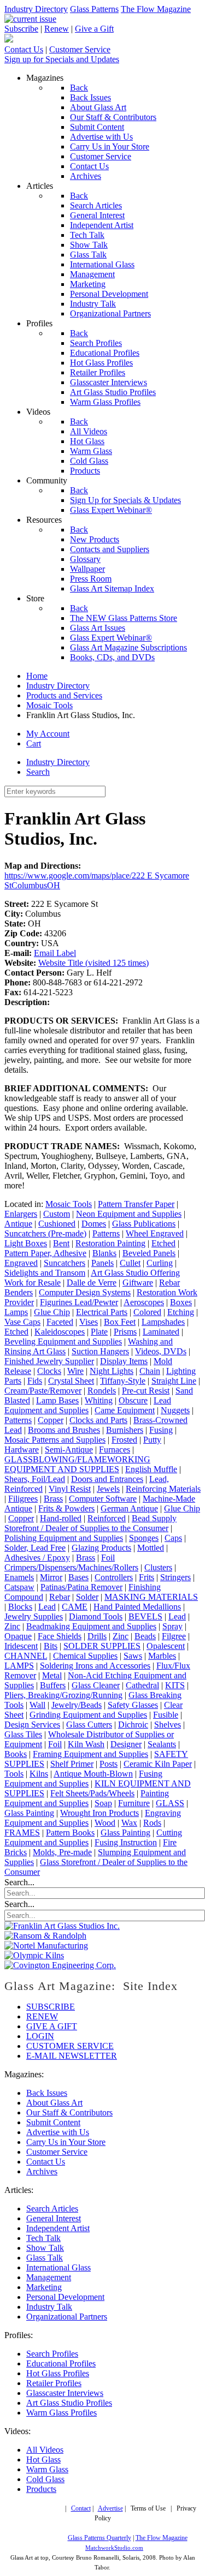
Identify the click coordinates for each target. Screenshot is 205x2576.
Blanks (104, 1253)
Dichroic (133, 1725)
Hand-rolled (61, 1518)
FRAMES (22, 1833)
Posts (109, 1764)
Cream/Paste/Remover (43, 1391)
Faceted (60, 1322)
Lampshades (163, 1322)
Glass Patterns (94, 9)
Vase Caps (22, 1322)
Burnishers (125, 1430)
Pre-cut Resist (146, 1391)
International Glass (58, 2267)
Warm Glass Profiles (61, 2413)
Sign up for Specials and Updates (62, 59)
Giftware (138, 1283)
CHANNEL (26, 1656)
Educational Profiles (61, 2363)
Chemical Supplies (85, 1656)
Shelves (168, 1725)
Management (49, 2277)
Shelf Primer (72, 1764)
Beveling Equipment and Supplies (63, 1341)
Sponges (144, 1538)
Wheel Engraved (155, 1233)
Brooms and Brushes (64, 1430)
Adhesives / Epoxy (37, 1558)
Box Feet (120, 1322)
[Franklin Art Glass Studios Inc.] (62, 1926)
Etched (163, 1243)
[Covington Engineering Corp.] (60, 1965)
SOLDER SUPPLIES (102, 1646)
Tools (14, 1774)
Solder (87, 1597)
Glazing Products (101, 1548)
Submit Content (53, 2122)
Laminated (161, 1332)
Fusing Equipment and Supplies (83, 1779)
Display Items (124, 1361)
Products (41, 2489)
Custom (57, 1214)
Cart (34, 743)
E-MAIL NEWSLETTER (72, 2056)
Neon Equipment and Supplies (129, 1214)
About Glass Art (54, 2103)
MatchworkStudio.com (114, 2548)
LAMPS (19, 1666)
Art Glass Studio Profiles (69, 2403)
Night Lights (112, 1371)
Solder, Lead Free (35, 1548)
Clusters (158, 1567)
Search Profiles (52, 2354)
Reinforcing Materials (163, 1489)
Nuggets (175, 1410)
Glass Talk (45, 2258)
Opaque (18, 1636)
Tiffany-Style (123, 1381)
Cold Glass (45, 2479)
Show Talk (45, 2248)
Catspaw (19, 1587)
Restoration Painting (110, 1243)
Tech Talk (43, 2238)
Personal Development (65, 2297)
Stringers (175, 1577)
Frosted (124, 1440)
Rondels (102, 1391)
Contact (81, 2509)
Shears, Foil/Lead (35, 1479)
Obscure (133, 1400)
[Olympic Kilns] (34, 1955)
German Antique (129, 1508)
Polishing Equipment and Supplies (64, 1538)
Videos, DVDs (161, 1351)
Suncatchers (65, 1263)
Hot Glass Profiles (58, 2373)
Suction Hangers (100, 1351)
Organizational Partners (67, 2317)
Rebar (60, 1597)
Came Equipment (125, 1410)
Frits (147, 1577)
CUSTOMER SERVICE (70, 2046)
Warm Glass (47, 2469)
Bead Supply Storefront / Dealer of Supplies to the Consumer (90, 1523)
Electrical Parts (102, 1312)
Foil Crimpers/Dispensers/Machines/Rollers (71, 1562)
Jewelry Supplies (34, 1616)
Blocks (20, 1607)
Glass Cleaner (96, 1685)
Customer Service (80, 49)
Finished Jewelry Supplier (49, 1361)
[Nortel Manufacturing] (46, 1946)
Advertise (110, 2509)
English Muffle (151, 1469)
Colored (147, 1312)
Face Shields (60, 1636)
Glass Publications (144, 1224)
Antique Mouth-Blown (93, 1774)
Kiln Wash (86, 1744)
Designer (126, 1744)
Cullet (130, 1263)
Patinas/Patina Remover (81, 1587)
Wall (37, 1705)
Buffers (53, 1685)
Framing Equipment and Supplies (90, 1754)
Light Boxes (26, 1243)
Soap (103, 1803)
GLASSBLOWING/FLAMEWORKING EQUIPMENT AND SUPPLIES (77, 1464)
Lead (47, 1607)
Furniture (134, 1803)
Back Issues (47, 2093)
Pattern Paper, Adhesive (45, 1253)
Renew (57, 29)
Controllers (114, 1577)
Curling (160, 1263)
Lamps (16, 1312)
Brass (53, 1499)
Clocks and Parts (98, 1420)
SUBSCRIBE (51, 2007)
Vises (89, 1322)
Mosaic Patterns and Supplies (55, 1440)
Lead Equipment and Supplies (88, 1405)
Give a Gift (94, 29)
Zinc (12, 1626)
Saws (133, 1656)
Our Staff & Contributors (69, 2112)
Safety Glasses (133, 1705)
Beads (145, 1636)
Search (38, 772)
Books (16, 1754)
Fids (35, 1381)
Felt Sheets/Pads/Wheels (92, 1793)
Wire (75, 1371)
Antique (18, 1224)
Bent (61, 1243)
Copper (51, 1420)
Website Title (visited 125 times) (93, 963)
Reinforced (107, 1518)
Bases (78, 1577)
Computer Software (103, 1499)
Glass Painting (29, 1813)
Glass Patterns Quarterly (99, 2538)
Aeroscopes (144, 1302)
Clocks (49, 1371)
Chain (150, 1371)
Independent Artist (58, 2228)
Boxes (181, 1302)
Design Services (32, 1725)
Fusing (161, 1430)
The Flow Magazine (156, 9)
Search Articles (52, 2209)
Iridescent (21, 1646)
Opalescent (166, 1646)
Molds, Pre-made (62, 1852)
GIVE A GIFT (52, 2026)
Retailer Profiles (54, 2383)
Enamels (19, 1577)
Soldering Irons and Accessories (95, 1666)
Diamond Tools (96, 1616)
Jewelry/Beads (77, 1705)
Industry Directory (36, 9)
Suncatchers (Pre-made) (45, 1233)
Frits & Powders (66, 1508)
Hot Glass (43, 2460)
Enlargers (21, 1214)
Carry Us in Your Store (66, 2142)
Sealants (162, 1744)
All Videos (45, 2450)
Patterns (106, 1233)
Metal (52, 1675)
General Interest (54, 2218)
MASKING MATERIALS (151, 1597)
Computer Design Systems (85, 1292)
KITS (175, 1685)
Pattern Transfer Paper (136, 1204)
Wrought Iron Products (99, 1813)
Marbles (162, 1656)
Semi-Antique (69, 1450)
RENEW (42, 2016)
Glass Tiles (23, 1734)
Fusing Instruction (126, 1842)
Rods (152, 1823)
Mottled (151, 1548)
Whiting (99, 1400)
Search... (19, 1882)
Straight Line (174, 1381)
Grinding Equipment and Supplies (88, 1715)
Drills (97, 1636)
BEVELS (145, 1616)
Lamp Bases (57, 1400)
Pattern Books (70, 1833)
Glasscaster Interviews (65, 2393)
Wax (129, 1823)
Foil (55, 1744)
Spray (172, 1626)
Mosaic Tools (69, 1204)
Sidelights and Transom (45, 1273)
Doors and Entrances (107, 1479)
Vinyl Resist (70, 1489)
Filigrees (23, 1499)
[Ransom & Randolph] (45, 1936)
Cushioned (57, 1224)
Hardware (22, 1450)
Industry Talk (49, 2307)
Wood (105, 1823)
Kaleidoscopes (60, 1332)
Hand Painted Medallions (137, 1607)
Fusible (166, 1715)
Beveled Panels (149, 1253)
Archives (42, 2171)
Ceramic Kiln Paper (158, 1764)
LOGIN (40, 2036)
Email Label (55, 953)
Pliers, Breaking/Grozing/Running (63, 1695)
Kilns (39, 1774)
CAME (75, 1607)
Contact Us (24, 49)
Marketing (44, 2287)
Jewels (108, 1489)
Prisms (125, 1332)
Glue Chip (52, 1312)
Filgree (174, 1636)
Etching (181, 1312)
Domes (94, 1224)
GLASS (170, 1803)
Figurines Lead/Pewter (79, 1302)
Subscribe (21, 29)
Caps (173, 1538)
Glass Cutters (89, 1725)
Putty (152, 1440)
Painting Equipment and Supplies (87, 1798)
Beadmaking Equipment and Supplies (91, 1626)
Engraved (21, 1263)
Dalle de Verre (92, 1283)
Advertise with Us (58, 2132)
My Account (48, 734)
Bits (51, 1646)
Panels (102, 1263)
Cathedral (142, 1685)
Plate (99, 1332)
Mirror (51, 1577)
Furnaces (115, 1450)
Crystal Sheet (71, 1381)
